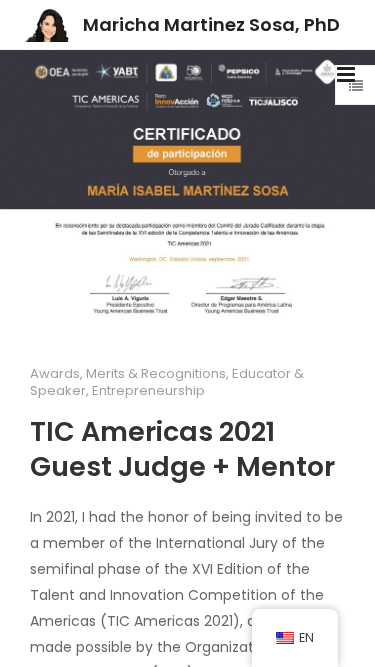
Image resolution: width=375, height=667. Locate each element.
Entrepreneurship (148, 390)
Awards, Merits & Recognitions (128, 373)
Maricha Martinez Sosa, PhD (211, 24)
